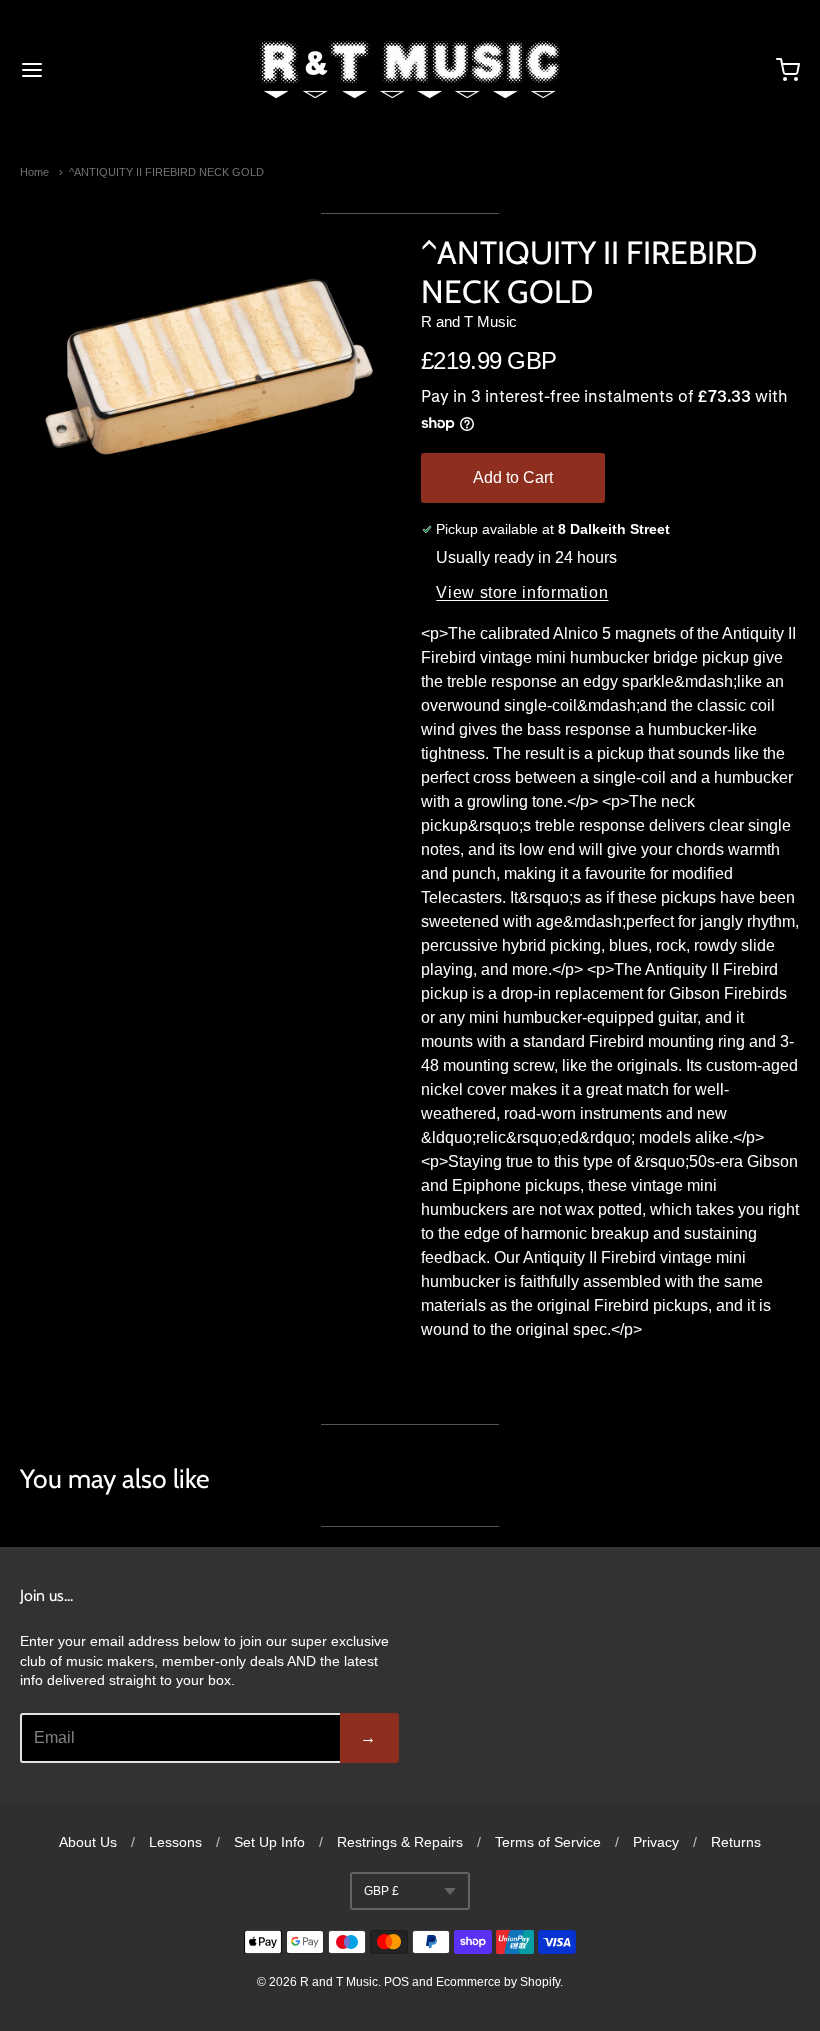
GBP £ (381, 1891)
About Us (88, 1842)
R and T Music (469, 321)
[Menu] (98, 70)
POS (396, 1982)
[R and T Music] (410, 70)
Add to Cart (513, 477)
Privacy (656, 1842)
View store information (522, 592)
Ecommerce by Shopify (498, 1982)
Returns (736, 1842)
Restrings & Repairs (400, 1842)
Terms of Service (548, 1842)
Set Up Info (269, 1842)
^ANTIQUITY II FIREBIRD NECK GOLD (166, 172)
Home (34, 172)
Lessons (175, 1842)
